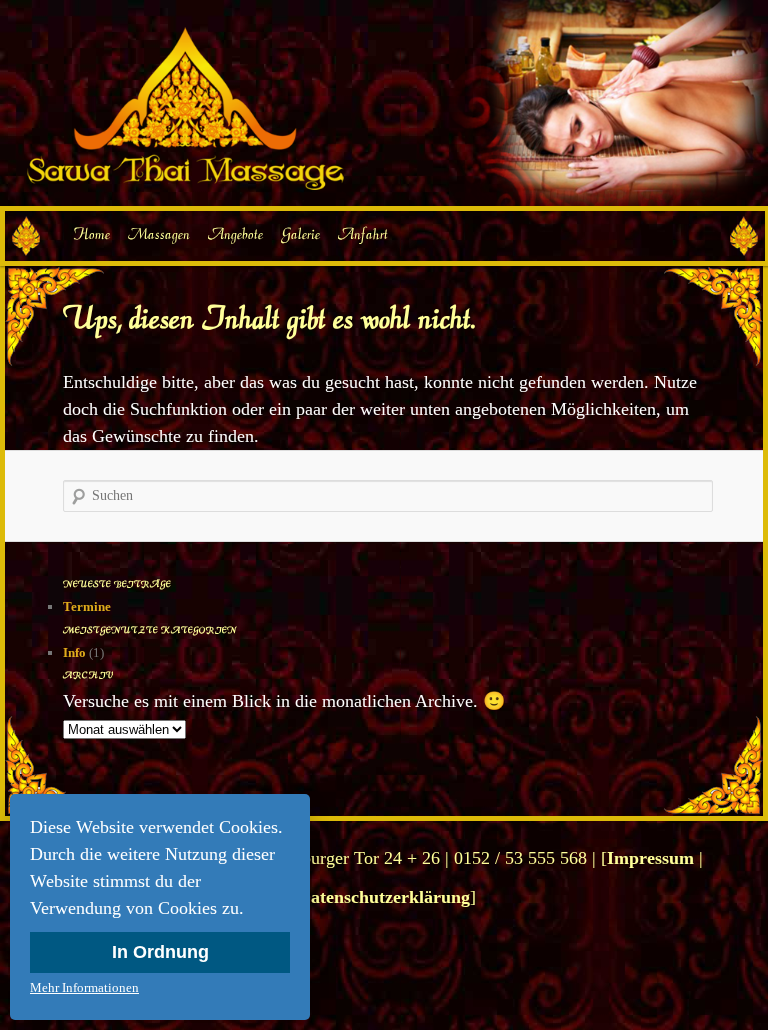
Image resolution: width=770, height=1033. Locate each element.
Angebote (235, 234)
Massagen (159, 234)
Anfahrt (363, 234)
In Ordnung (160, 952)
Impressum (650, 858)
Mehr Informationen (84, 987)
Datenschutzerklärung (384, 897)
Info (74, 652)
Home (91, 234)
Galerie (300, 234)
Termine (87, 606)
